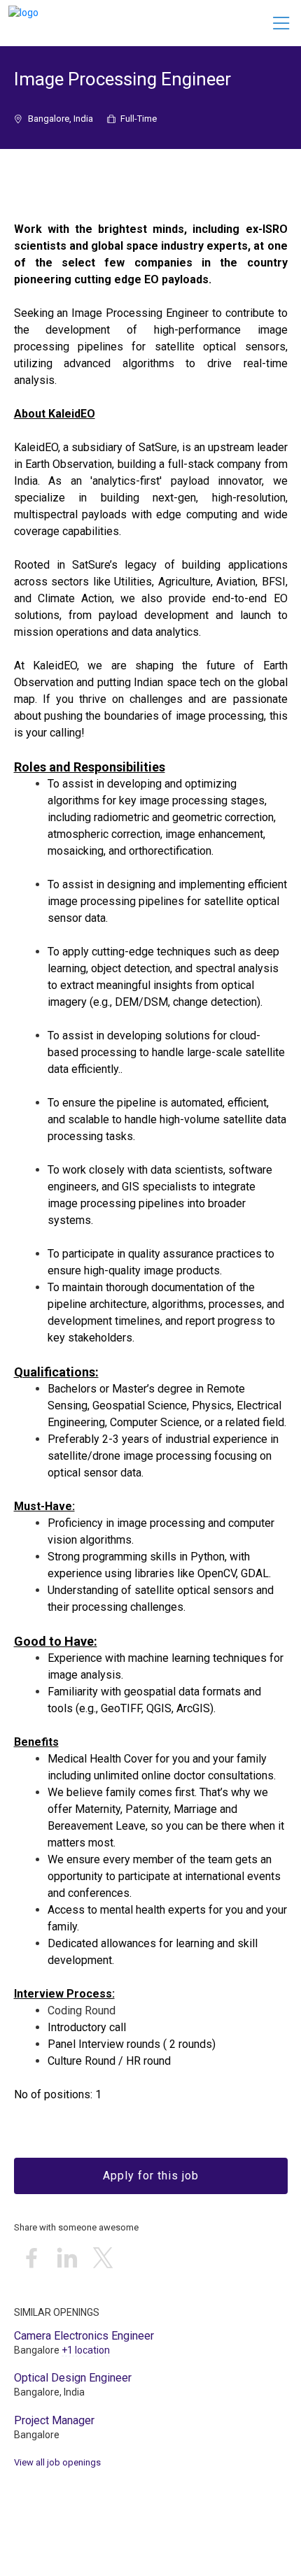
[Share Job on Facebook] (31, 2259)
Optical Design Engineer (73, 2378)
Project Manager (54, 2420)
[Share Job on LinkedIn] (67, 2259)
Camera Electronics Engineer (84, 2336)
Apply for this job (151, 2176)
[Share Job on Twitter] (103, 2259)
